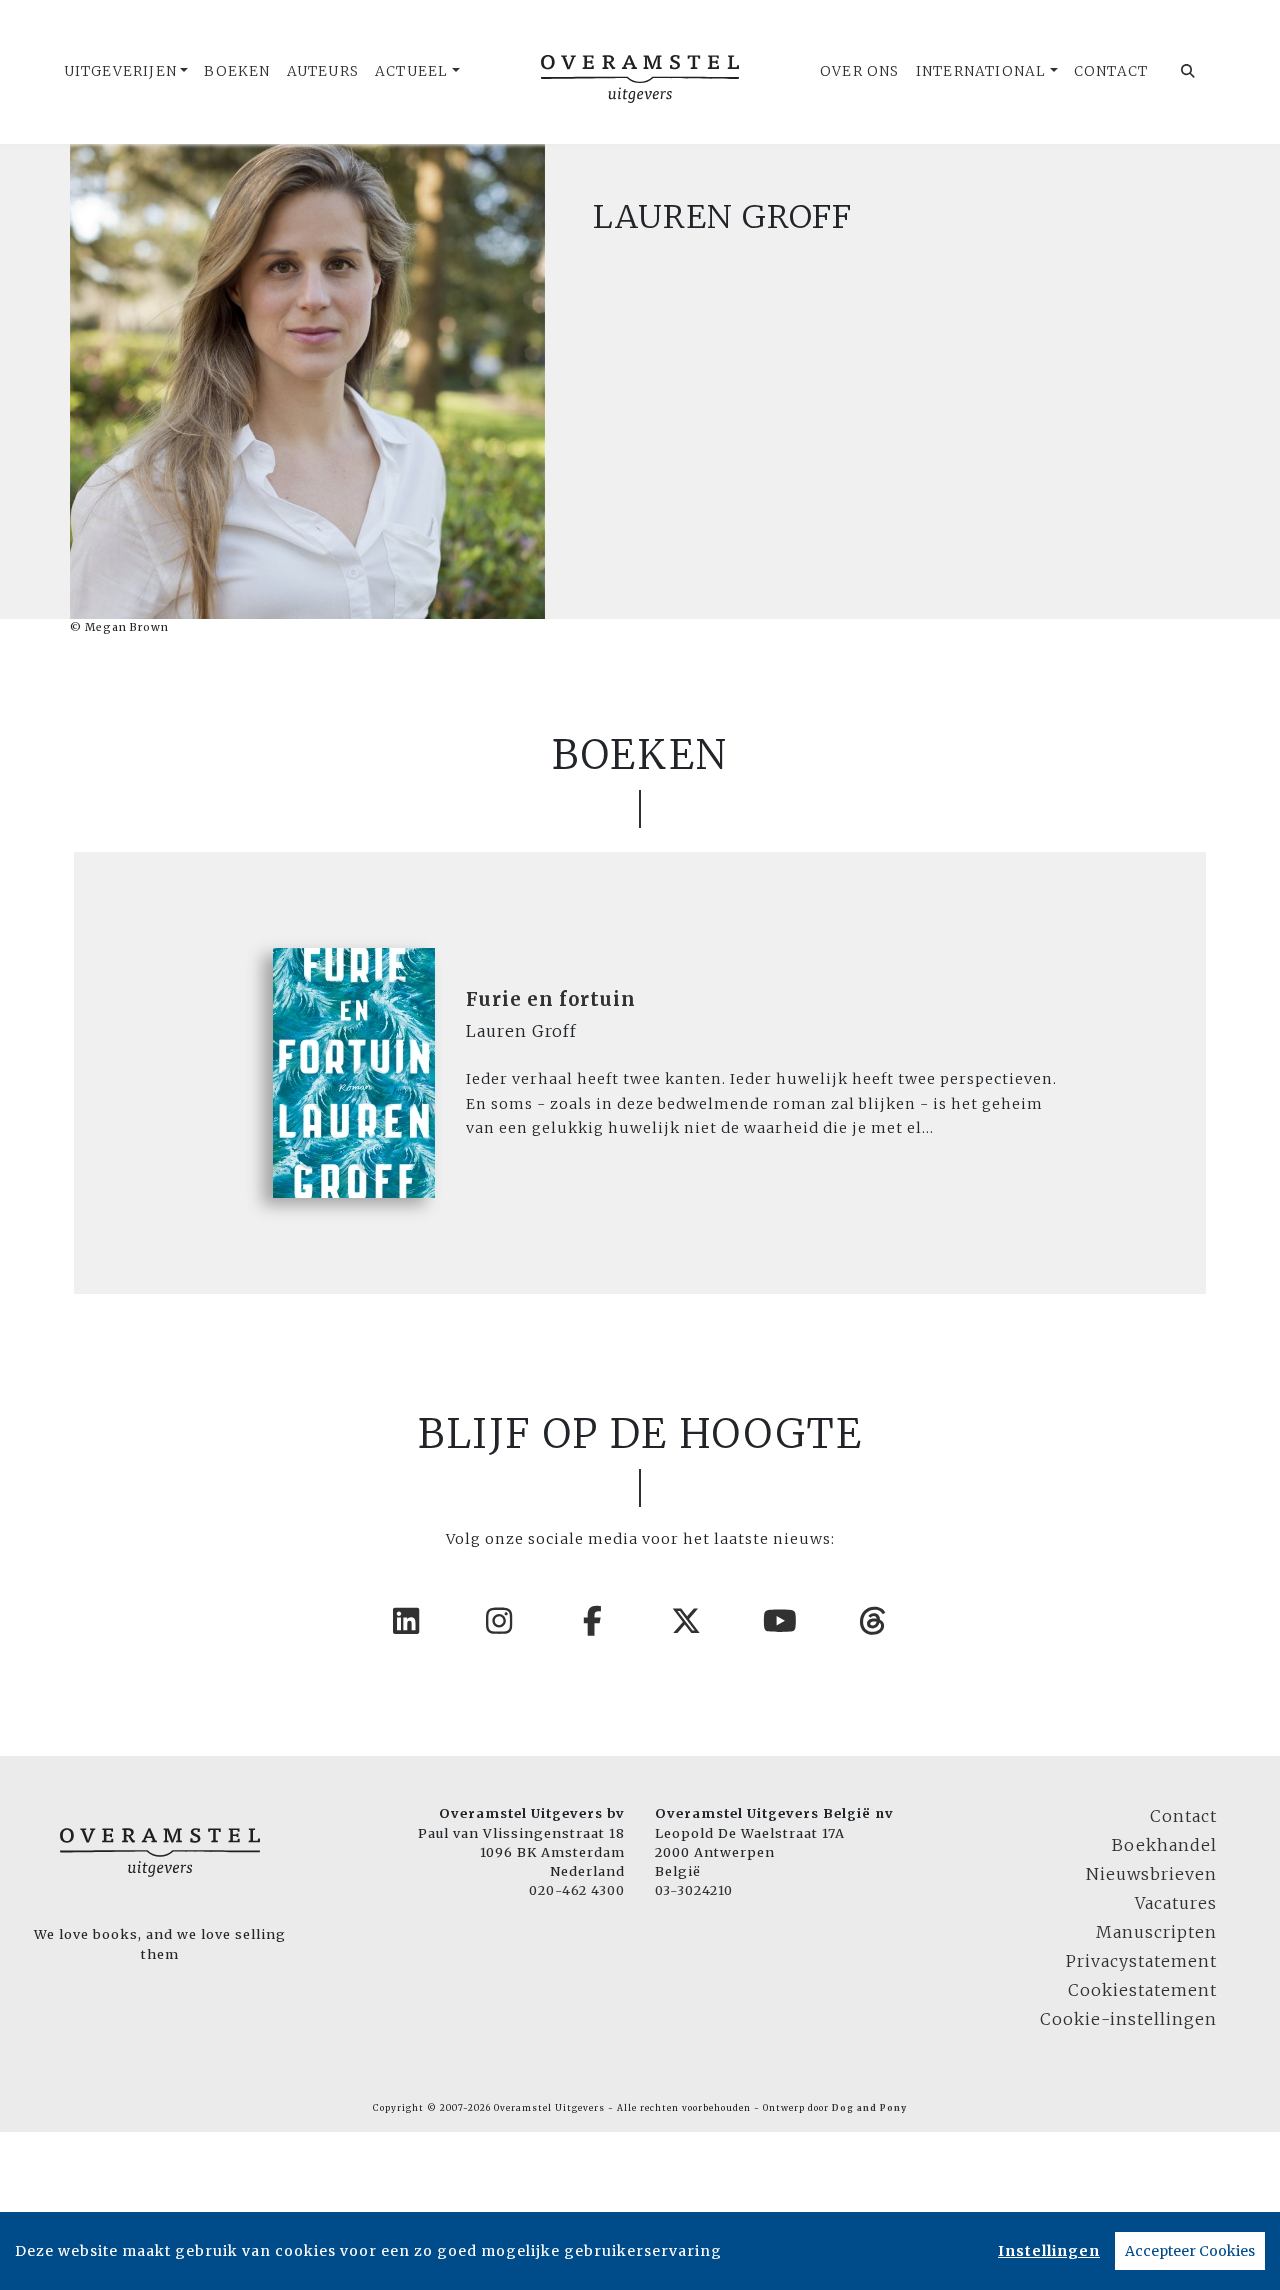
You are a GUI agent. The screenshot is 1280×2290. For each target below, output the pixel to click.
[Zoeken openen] (1188, 72)
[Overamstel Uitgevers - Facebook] (594, 1621)
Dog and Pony (869, 2108)
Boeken (237, 71)
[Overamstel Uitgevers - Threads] (874, 1621)
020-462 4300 (577, 1890)
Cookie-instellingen (1128, 2019)
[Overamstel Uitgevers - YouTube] (781, 1621)
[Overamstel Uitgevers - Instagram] (500, 1621)
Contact (1111, 71)
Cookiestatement (1142, 1990)
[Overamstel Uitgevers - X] (687, 1621)
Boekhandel (1164, 1845)
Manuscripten (1156, 1932)
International (981, 71)
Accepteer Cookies (1190, 2251)
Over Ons (860, 71)
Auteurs (323, 71)
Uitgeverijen (120, 71)
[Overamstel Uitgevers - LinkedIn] (407, 1621)
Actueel (411, 71)
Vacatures (1176, 1903)
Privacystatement (1141, 1961)
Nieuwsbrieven (1151, 1874)
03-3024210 (694, 1890)
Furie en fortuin (551, 999)
